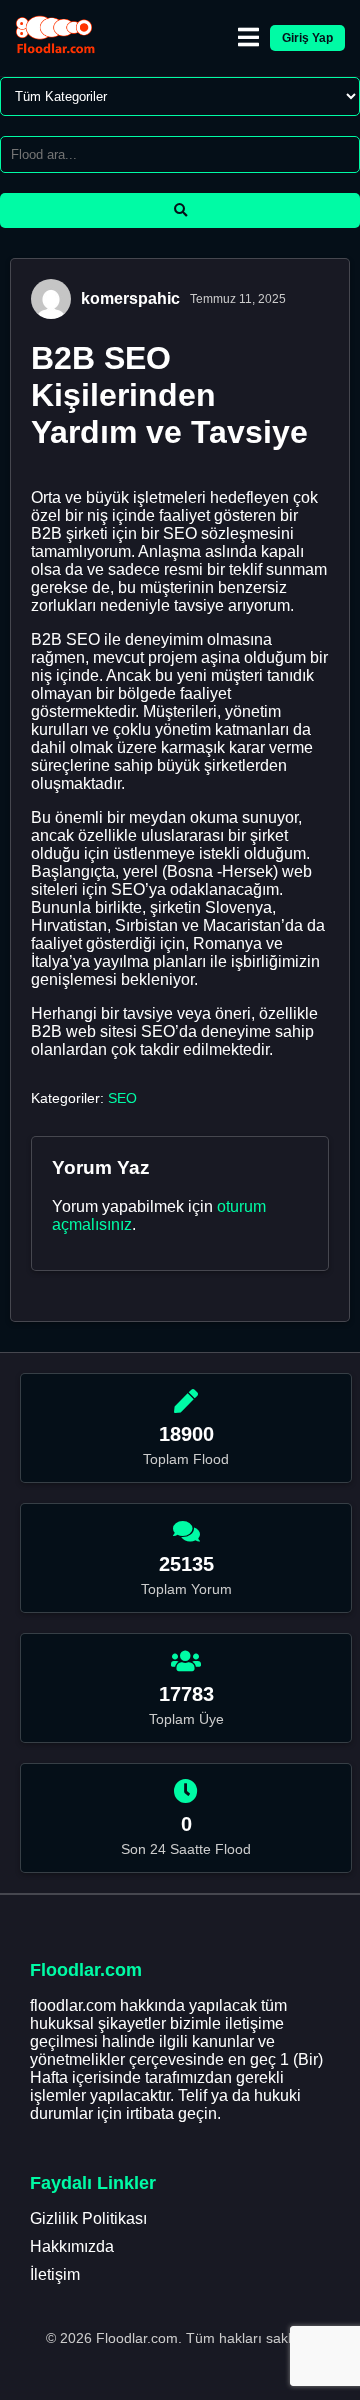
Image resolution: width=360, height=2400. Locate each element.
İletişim (55, 2274)
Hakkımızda (72, 2246)
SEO (122, 1098)
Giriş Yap (307, 38)
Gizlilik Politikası (88, 2218)
